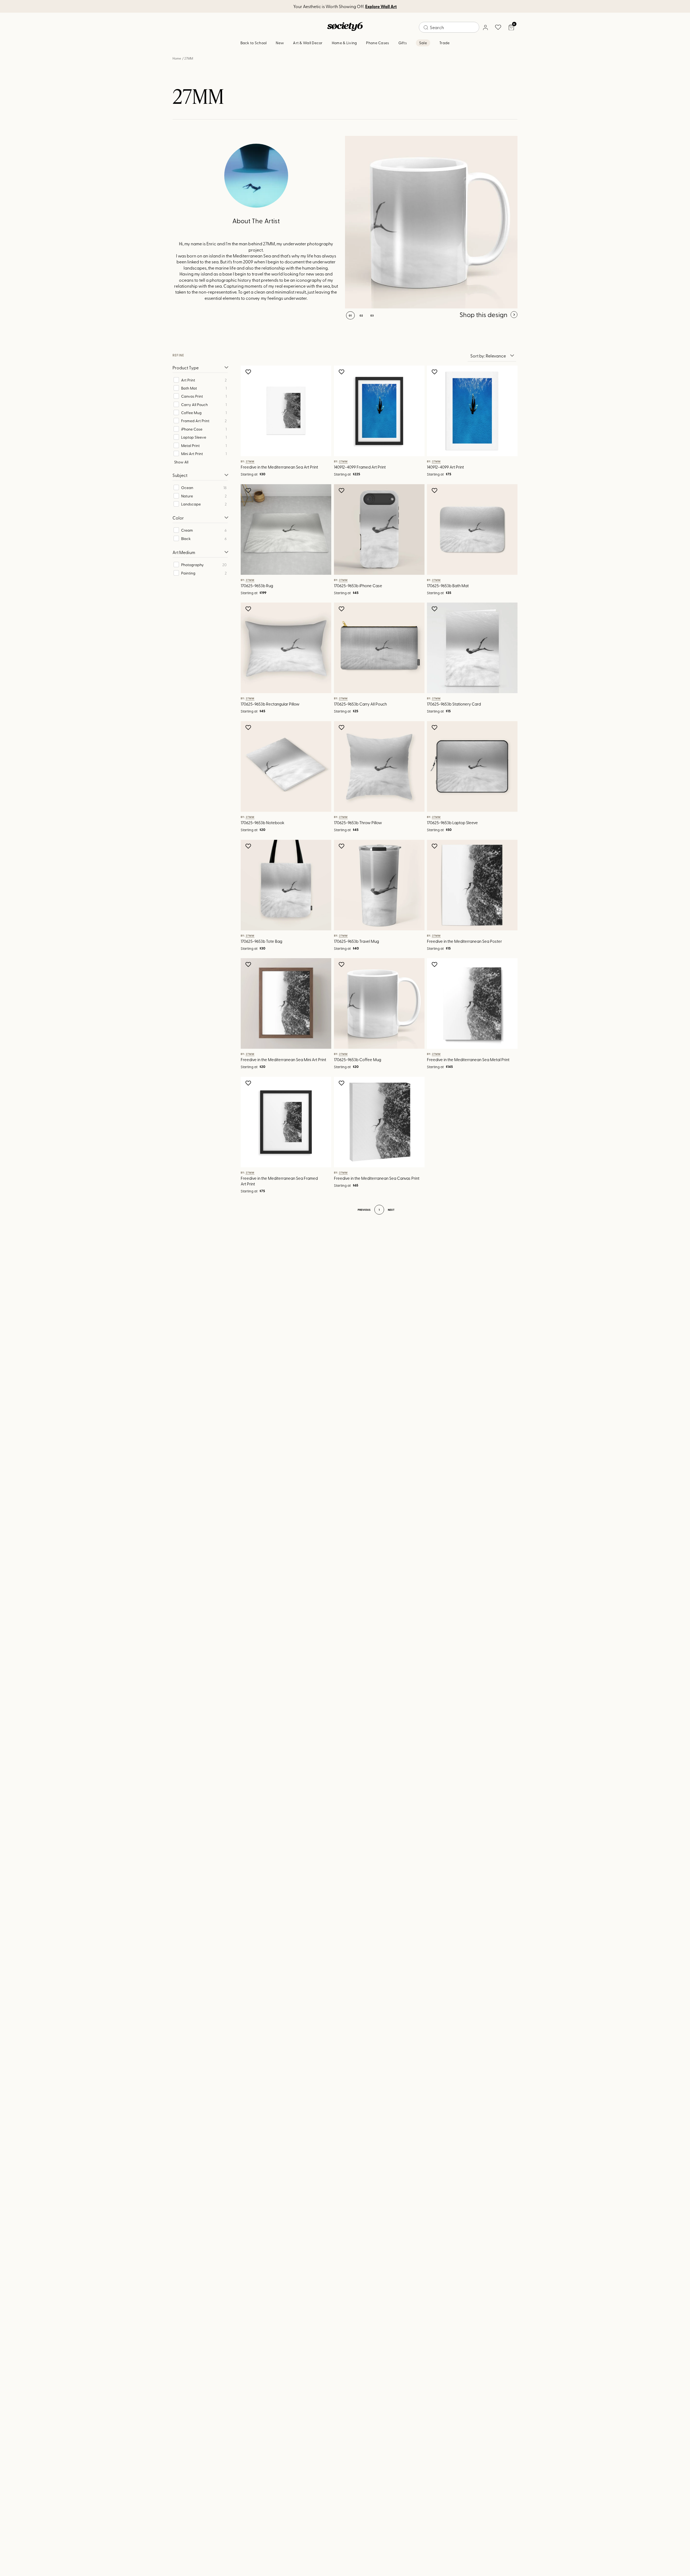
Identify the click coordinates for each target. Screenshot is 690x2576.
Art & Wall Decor (308, 43)
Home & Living (344, 43)
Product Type (186, 367)
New (280, 43)
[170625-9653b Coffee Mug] (431, 222)
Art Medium (184, 552)
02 (361, 315)
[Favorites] (498, 27)
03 (372, 315)
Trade (444, 43)
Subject (180, 475)
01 (350, 315)
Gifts (403, 43)
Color (178, 518)
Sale (423, 43)
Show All (181, 462)
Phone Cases (377, 43)
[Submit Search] (426, 27)
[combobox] (449, 27)
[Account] (485, 27)
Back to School (254, 43)
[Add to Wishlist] (249, 372)
